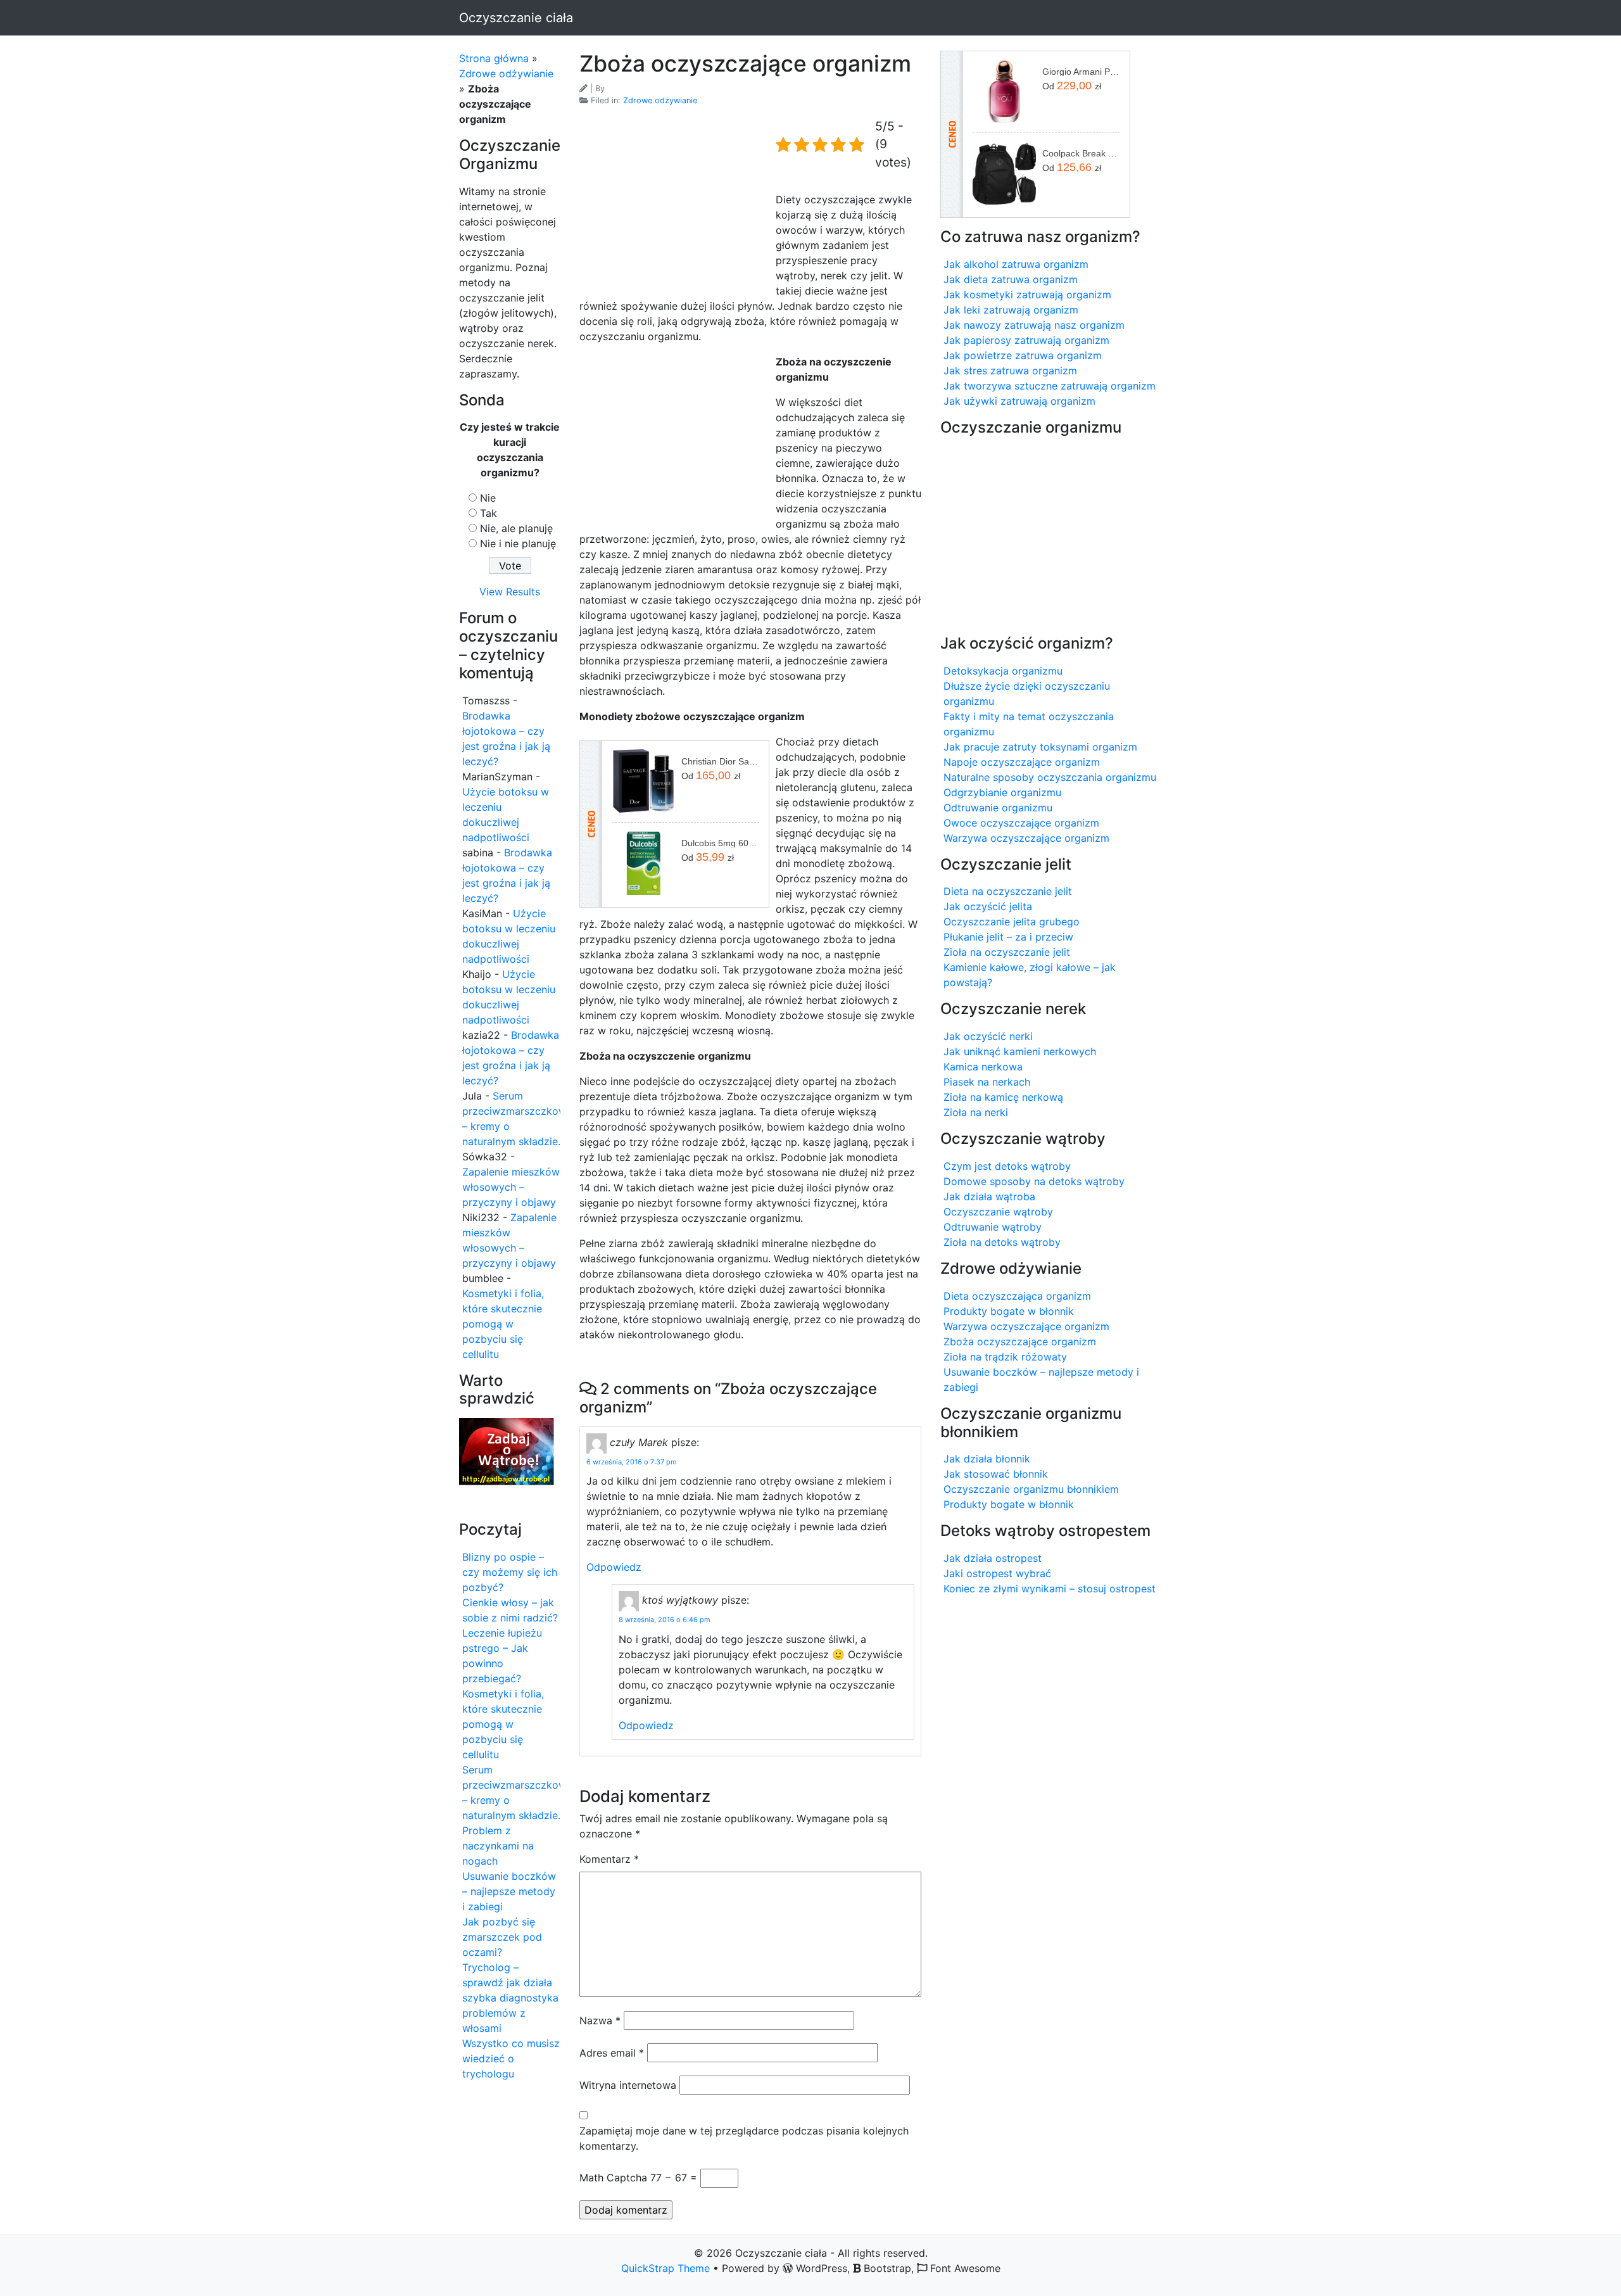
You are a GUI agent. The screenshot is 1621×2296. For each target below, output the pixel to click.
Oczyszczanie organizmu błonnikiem (1031, 1489)
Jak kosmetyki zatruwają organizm (1027, 295)
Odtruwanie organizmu (998, 808)
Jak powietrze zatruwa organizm (1023, 355)
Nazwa (600, 2020)
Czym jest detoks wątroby (1007, 1166)
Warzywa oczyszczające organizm (1026, 838)
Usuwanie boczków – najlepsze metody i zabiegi (509, 1891)
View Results (510, 592)
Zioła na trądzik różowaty (1005, 1357)
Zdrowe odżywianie (506, 73)
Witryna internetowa (628, 2085)
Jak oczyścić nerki (988, 1036)
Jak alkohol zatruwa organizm (1016, 264)
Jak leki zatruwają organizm (1011, 310)
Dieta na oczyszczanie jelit (1008, 891)
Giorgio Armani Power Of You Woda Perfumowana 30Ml (1081, 72)
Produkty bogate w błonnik (1009, 1311)
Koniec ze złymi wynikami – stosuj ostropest (1050, 1589)
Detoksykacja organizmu (1003, 671)
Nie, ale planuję (516, 528)
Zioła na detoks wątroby (1002, 1242)
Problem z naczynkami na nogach (498, 1846)
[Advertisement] (674, 203)
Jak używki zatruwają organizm (1019, 401)
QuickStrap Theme (665, 2268)
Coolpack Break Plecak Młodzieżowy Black (1081, 153)
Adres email (612, 2053)
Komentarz (609, 1859)
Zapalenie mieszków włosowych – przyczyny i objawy (511, 1187)
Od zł (711, 775)
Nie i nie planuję (518, 543)
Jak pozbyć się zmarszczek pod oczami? (502, 1937)
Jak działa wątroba (989, 1196)
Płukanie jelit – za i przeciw (1008, 937)
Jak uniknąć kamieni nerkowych (1020, 1051)
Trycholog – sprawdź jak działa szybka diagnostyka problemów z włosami (510, 1998)
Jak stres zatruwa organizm (1010, 371)
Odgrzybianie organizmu (1002, 792)
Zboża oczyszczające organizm (1020, 1341)
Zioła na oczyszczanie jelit (1007, 952)
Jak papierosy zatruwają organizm (1026, 340)
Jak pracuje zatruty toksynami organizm (1040, 747)
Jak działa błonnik (987, 1459)
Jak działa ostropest (993, 1558)
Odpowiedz (614, 1567)
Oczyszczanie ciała (516, 18)
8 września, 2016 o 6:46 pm (665, 1620)
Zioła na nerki (976, 1112)
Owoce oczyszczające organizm (1021, 823)
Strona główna (494, 58)
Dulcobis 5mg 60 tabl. (720, 843)
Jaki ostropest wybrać (997, 1573)
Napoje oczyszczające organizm (1022, 762)
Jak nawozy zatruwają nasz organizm (1034, 325)
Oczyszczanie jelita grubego (1012, 922)
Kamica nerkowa (983, 1067)
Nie (488, 498)
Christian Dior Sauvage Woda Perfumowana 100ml (720, 761)
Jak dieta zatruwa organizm (1011, 279)
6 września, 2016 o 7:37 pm (632, 1462)
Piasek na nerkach (987, 1082)
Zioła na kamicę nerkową (1003, 1097)
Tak (489, 513)
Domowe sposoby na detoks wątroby (1034, 1181)
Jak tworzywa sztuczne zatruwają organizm (1050, 386)
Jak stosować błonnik (996, 1474)
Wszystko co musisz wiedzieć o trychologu (511, 2058)
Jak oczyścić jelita (988, 906)
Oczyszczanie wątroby (998, 1212)
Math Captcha (613, 2178)
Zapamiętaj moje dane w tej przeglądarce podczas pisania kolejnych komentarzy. (744, 2138)
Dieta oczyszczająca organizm (1017, 1296)
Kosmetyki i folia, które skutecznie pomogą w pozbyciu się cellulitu (503, 1324)
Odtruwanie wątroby (993, 1227)
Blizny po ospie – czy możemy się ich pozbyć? (510, 1572)
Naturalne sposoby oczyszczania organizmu (1050, 777)
